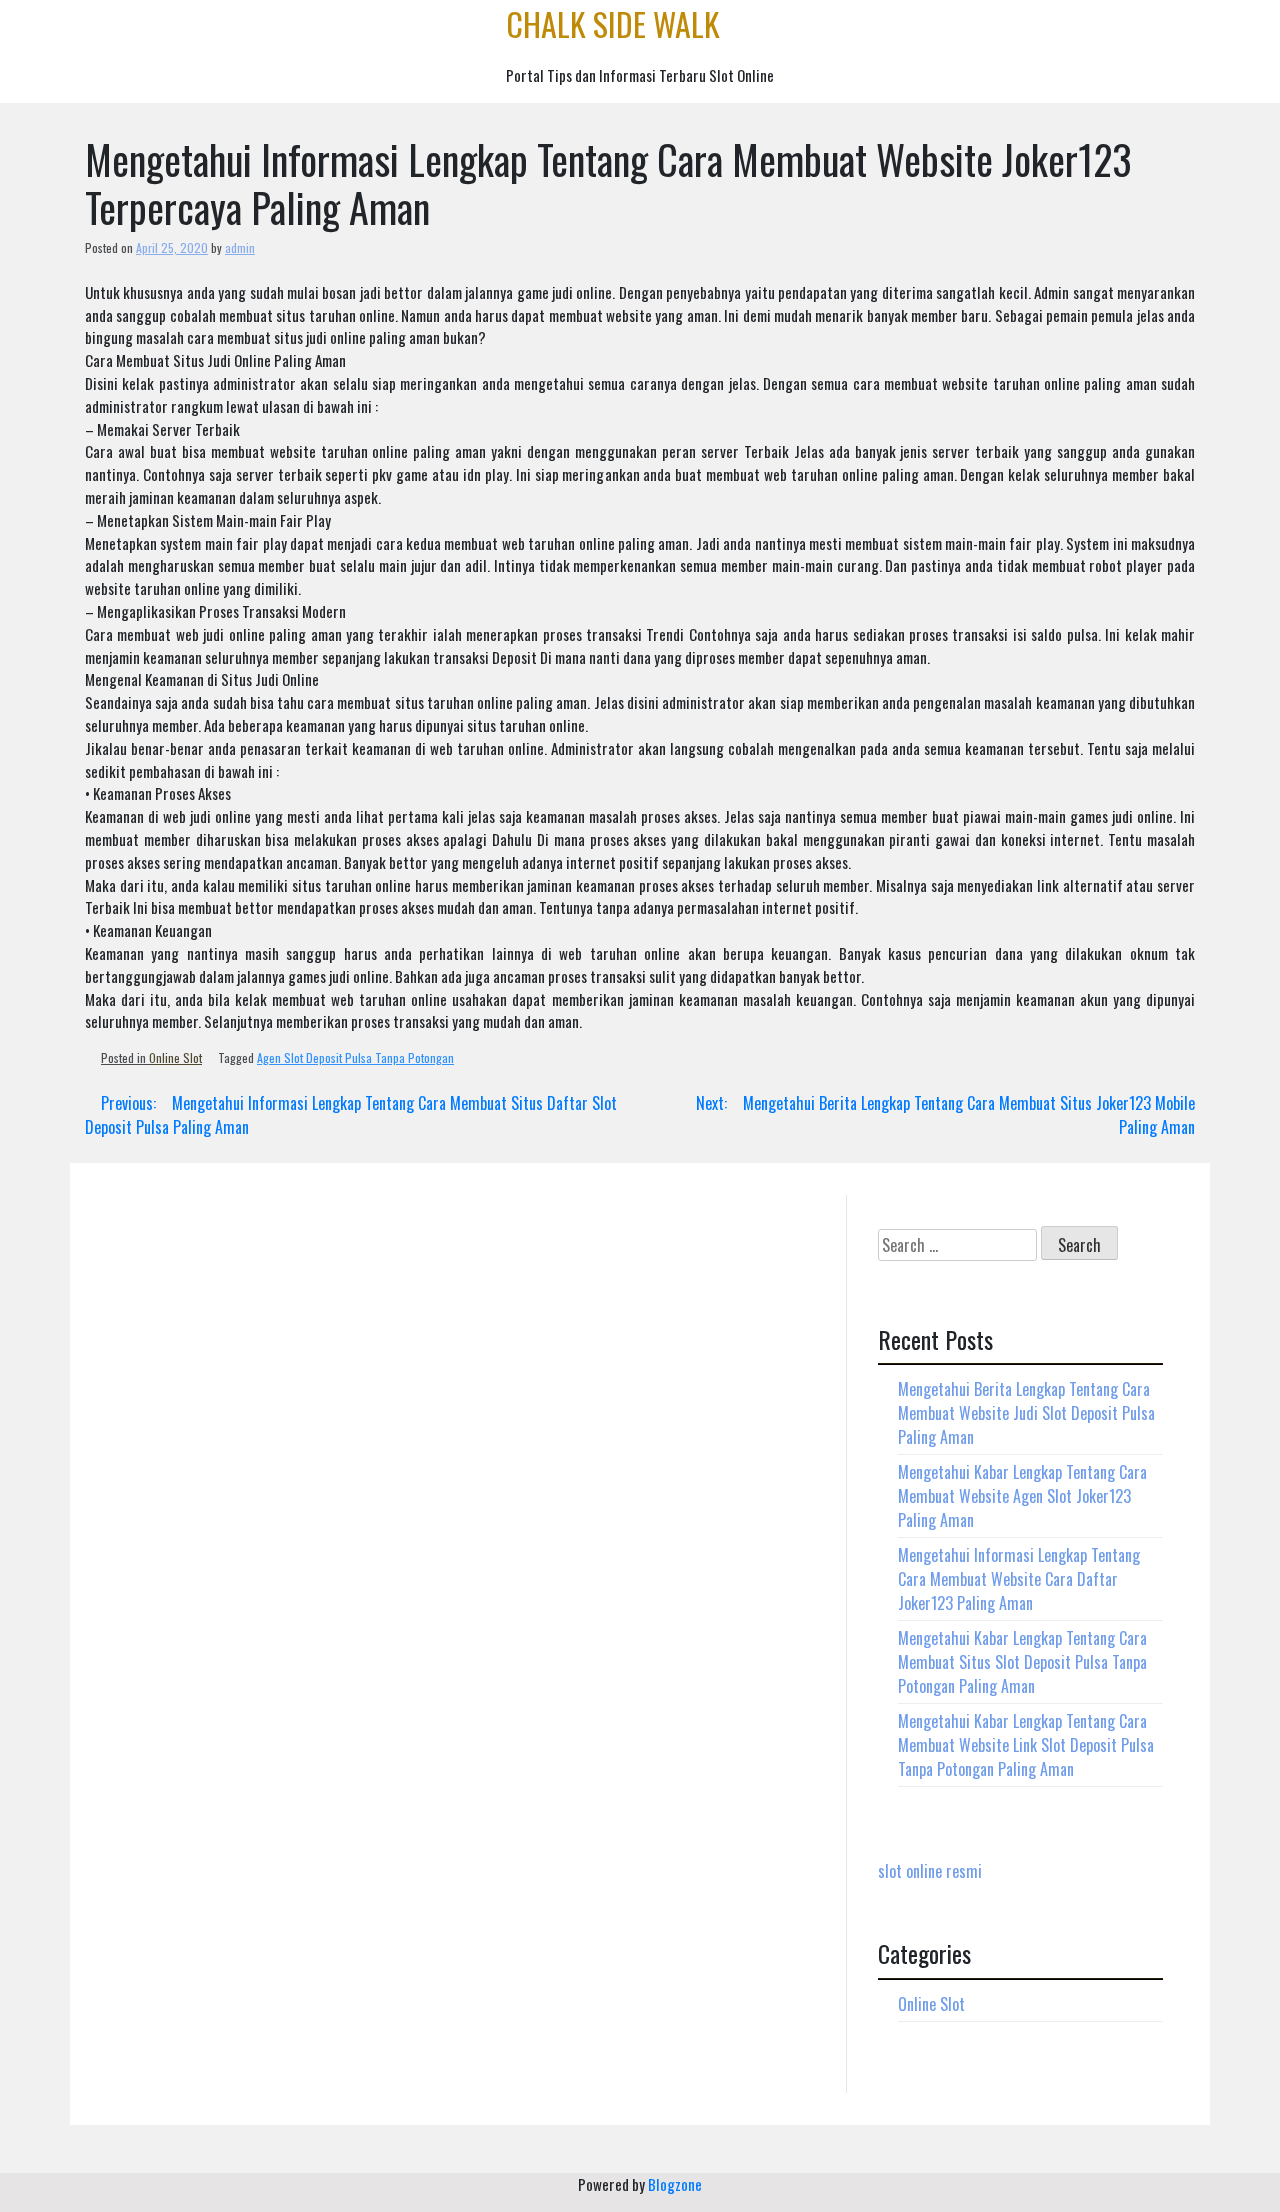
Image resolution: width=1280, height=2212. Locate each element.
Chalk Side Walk (613, 23)
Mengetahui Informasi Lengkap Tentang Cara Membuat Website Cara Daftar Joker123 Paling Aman (1019, 1579)
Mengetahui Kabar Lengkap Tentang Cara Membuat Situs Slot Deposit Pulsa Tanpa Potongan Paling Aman (1022, 1662)
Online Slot (175, 1057)
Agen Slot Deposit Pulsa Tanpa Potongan (355, 1057)
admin (240, 247)
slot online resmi (930, 1871)
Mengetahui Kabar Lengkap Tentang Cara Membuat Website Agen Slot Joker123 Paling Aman (1022, 1496)
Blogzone (675, 2184)
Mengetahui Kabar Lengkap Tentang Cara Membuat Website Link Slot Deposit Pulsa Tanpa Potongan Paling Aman (1026, 1745)
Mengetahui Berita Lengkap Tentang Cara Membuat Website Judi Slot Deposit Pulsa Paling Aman (1026, 1413)
